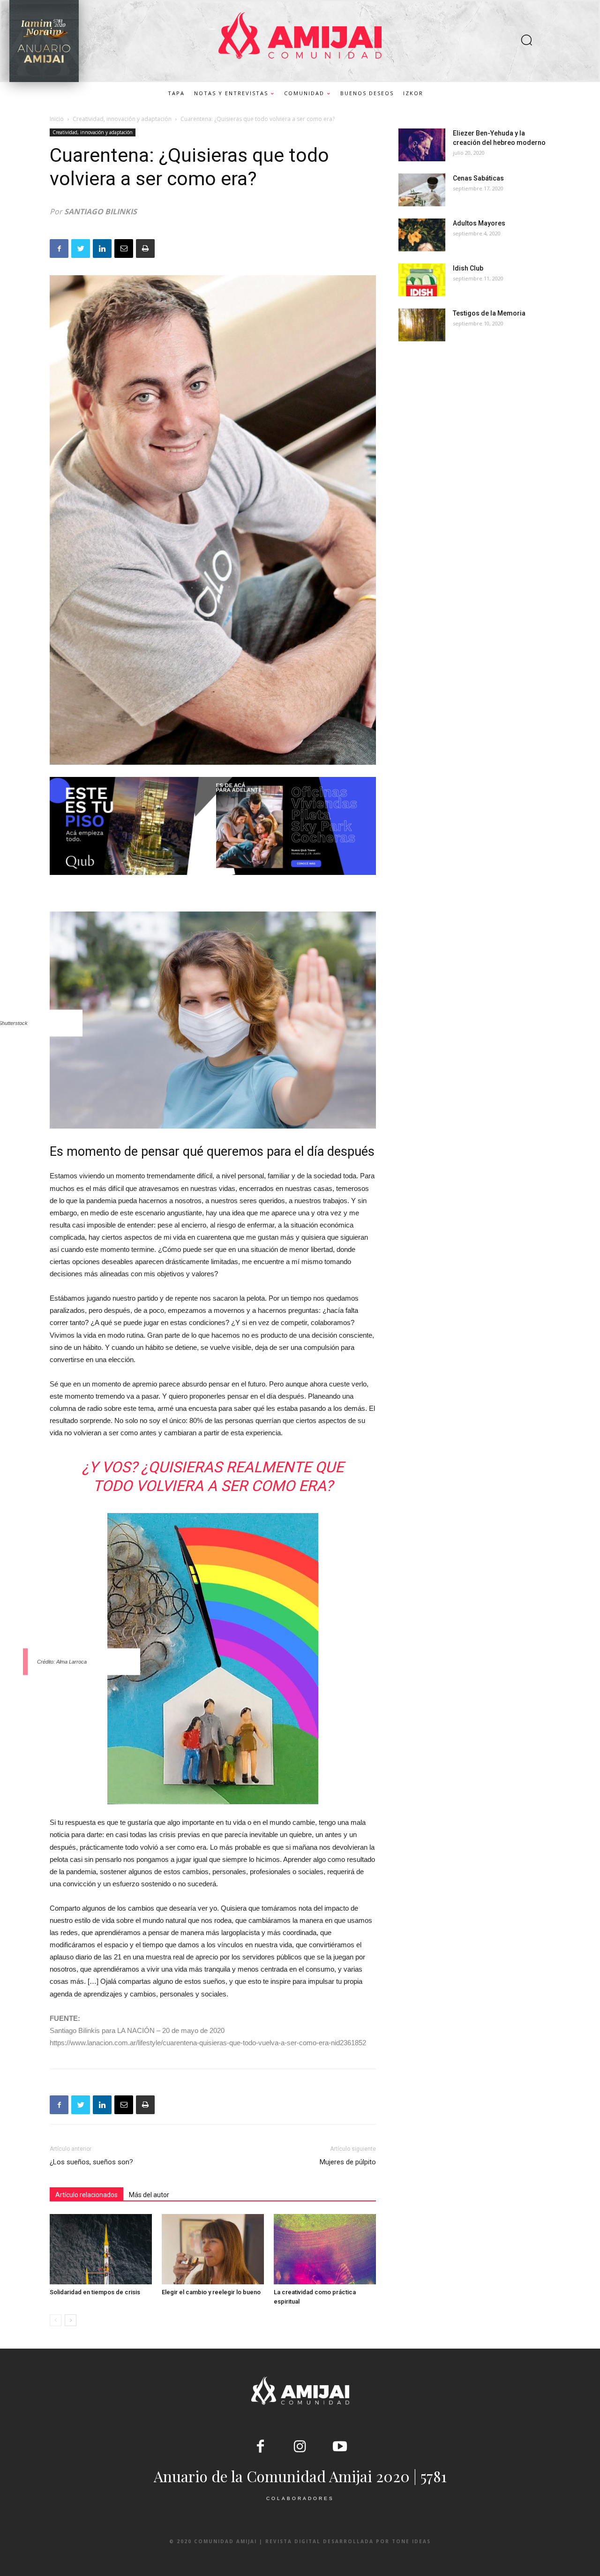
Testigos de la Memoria (489, 313)
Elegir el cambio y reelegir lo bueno (211, 2292)
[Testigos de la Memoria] (422, 325)
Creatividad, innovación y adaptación (122, 119)
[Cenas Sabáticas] (422, 190)
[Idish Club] (422, 280)
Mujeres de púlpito (348, 2162)
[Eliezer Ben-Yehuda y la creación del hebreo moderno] (422, 145)
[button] (526, 41)
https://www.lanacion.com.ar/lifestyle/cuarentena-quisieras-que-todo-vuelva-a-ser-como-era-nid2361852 (208, 2043)
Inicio (57, 119)
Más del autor (149, 2195)
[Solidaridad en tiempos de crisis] (101, 2249)
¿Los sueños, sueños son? (91, 2162)
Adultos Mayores (479, 223)
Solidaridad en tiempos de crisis (95, 2292)
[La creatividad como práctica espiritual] (325, 2249)
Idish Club (468, 268)
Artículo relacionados (86, 2195)
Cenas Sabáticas (478, 178)
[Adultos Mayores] (422, 235)
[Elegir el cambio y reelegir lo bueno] (213, 2249)
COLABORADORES (300, 2498)
